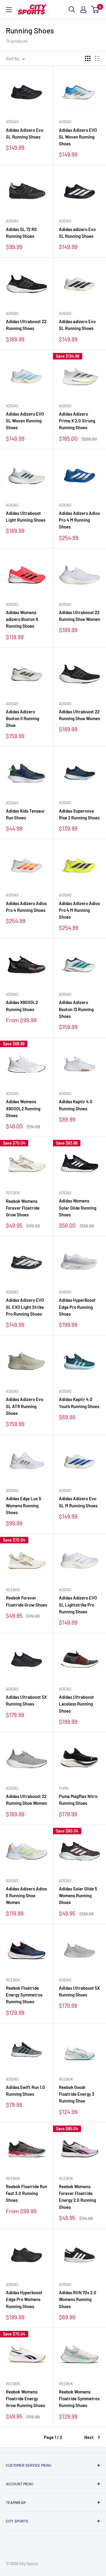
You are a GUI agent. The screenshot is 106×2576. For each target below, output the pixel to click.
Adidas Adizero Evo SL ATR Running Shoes (25, 1406)
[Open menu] (9, 10)
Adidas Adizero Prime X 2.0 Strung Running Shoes (77, 421)
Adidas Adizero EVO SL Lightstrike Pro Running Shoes (78, 1605)
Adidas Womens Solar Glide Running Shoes (78, 1208)
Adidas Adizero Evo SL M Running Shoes (78, 1502)
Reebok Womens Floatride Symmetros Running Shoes (79, 2399)
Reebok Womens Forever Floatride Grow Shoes (23, 1208)
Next (89, 2437)
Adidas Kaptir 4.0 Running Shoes (76, 1105)
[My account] (83, 9)
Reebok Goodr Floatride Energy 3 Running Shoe (77, 2094)
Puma (64, 1788)
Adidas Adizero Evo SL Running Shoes (25, 133)
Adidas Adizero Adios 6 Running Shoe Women (26, 1896)
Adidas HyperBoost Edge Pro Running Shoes (77, 1307)
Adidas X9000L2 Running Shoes (22, 1006)
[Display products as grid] (88, 58)
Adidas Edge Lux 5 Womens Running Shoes (24, 1505)
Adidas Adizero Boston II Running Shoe (23, 719)
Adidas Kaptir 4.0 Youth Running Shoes (79, 1403)
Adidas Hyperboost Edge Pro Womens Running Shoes (24, 2299)
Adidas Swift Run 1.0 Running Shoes (25, 2091)
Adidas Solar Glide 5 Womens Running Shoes (78, 1896)
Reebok (13, 1193)
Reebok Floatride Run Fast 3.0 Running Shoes (26, 2193)
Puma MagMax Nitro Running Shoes (78, 1800)
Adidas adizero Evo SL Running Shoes (77, 233)
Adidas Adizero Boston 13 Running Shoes (76, 1009)
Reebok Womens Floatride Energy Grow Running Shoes (25, 2399)
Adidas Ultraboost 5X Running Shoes (26, 1700)
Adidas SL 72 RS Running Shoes (21, 233)
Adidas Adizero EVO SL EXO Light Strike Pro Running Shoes (25, 1307)
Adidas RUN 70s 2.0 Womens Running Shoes (78, 2299)
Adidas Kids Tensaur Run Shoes (25, 814)
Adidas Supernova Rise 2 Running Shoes (79, 814)
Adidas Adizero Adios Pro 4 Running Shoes (26, 907)
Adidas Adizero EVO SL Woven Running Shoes (78, 137)
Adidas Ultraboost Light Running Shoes (26, 516)
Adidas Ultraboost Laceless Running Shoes (76, 1704)
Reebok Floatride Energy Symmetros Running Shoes (24, 1995)
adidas (12, 122)
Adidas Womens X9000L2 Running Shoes (23, 1108)
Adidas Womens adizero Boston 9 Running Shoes (22, 619)
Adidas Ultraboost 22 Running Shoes (26, 325)
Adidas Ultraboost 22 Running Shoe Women (79, 616)
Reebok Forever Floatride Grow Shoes (26, 1601)
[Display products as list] (97, 58)
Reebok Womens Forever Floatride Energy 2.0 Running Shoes (77, 2197)
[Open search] (72, 9)
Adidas (12, 221)
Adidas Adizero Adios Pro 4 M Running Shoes (79, 520)
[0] (95, 9)
